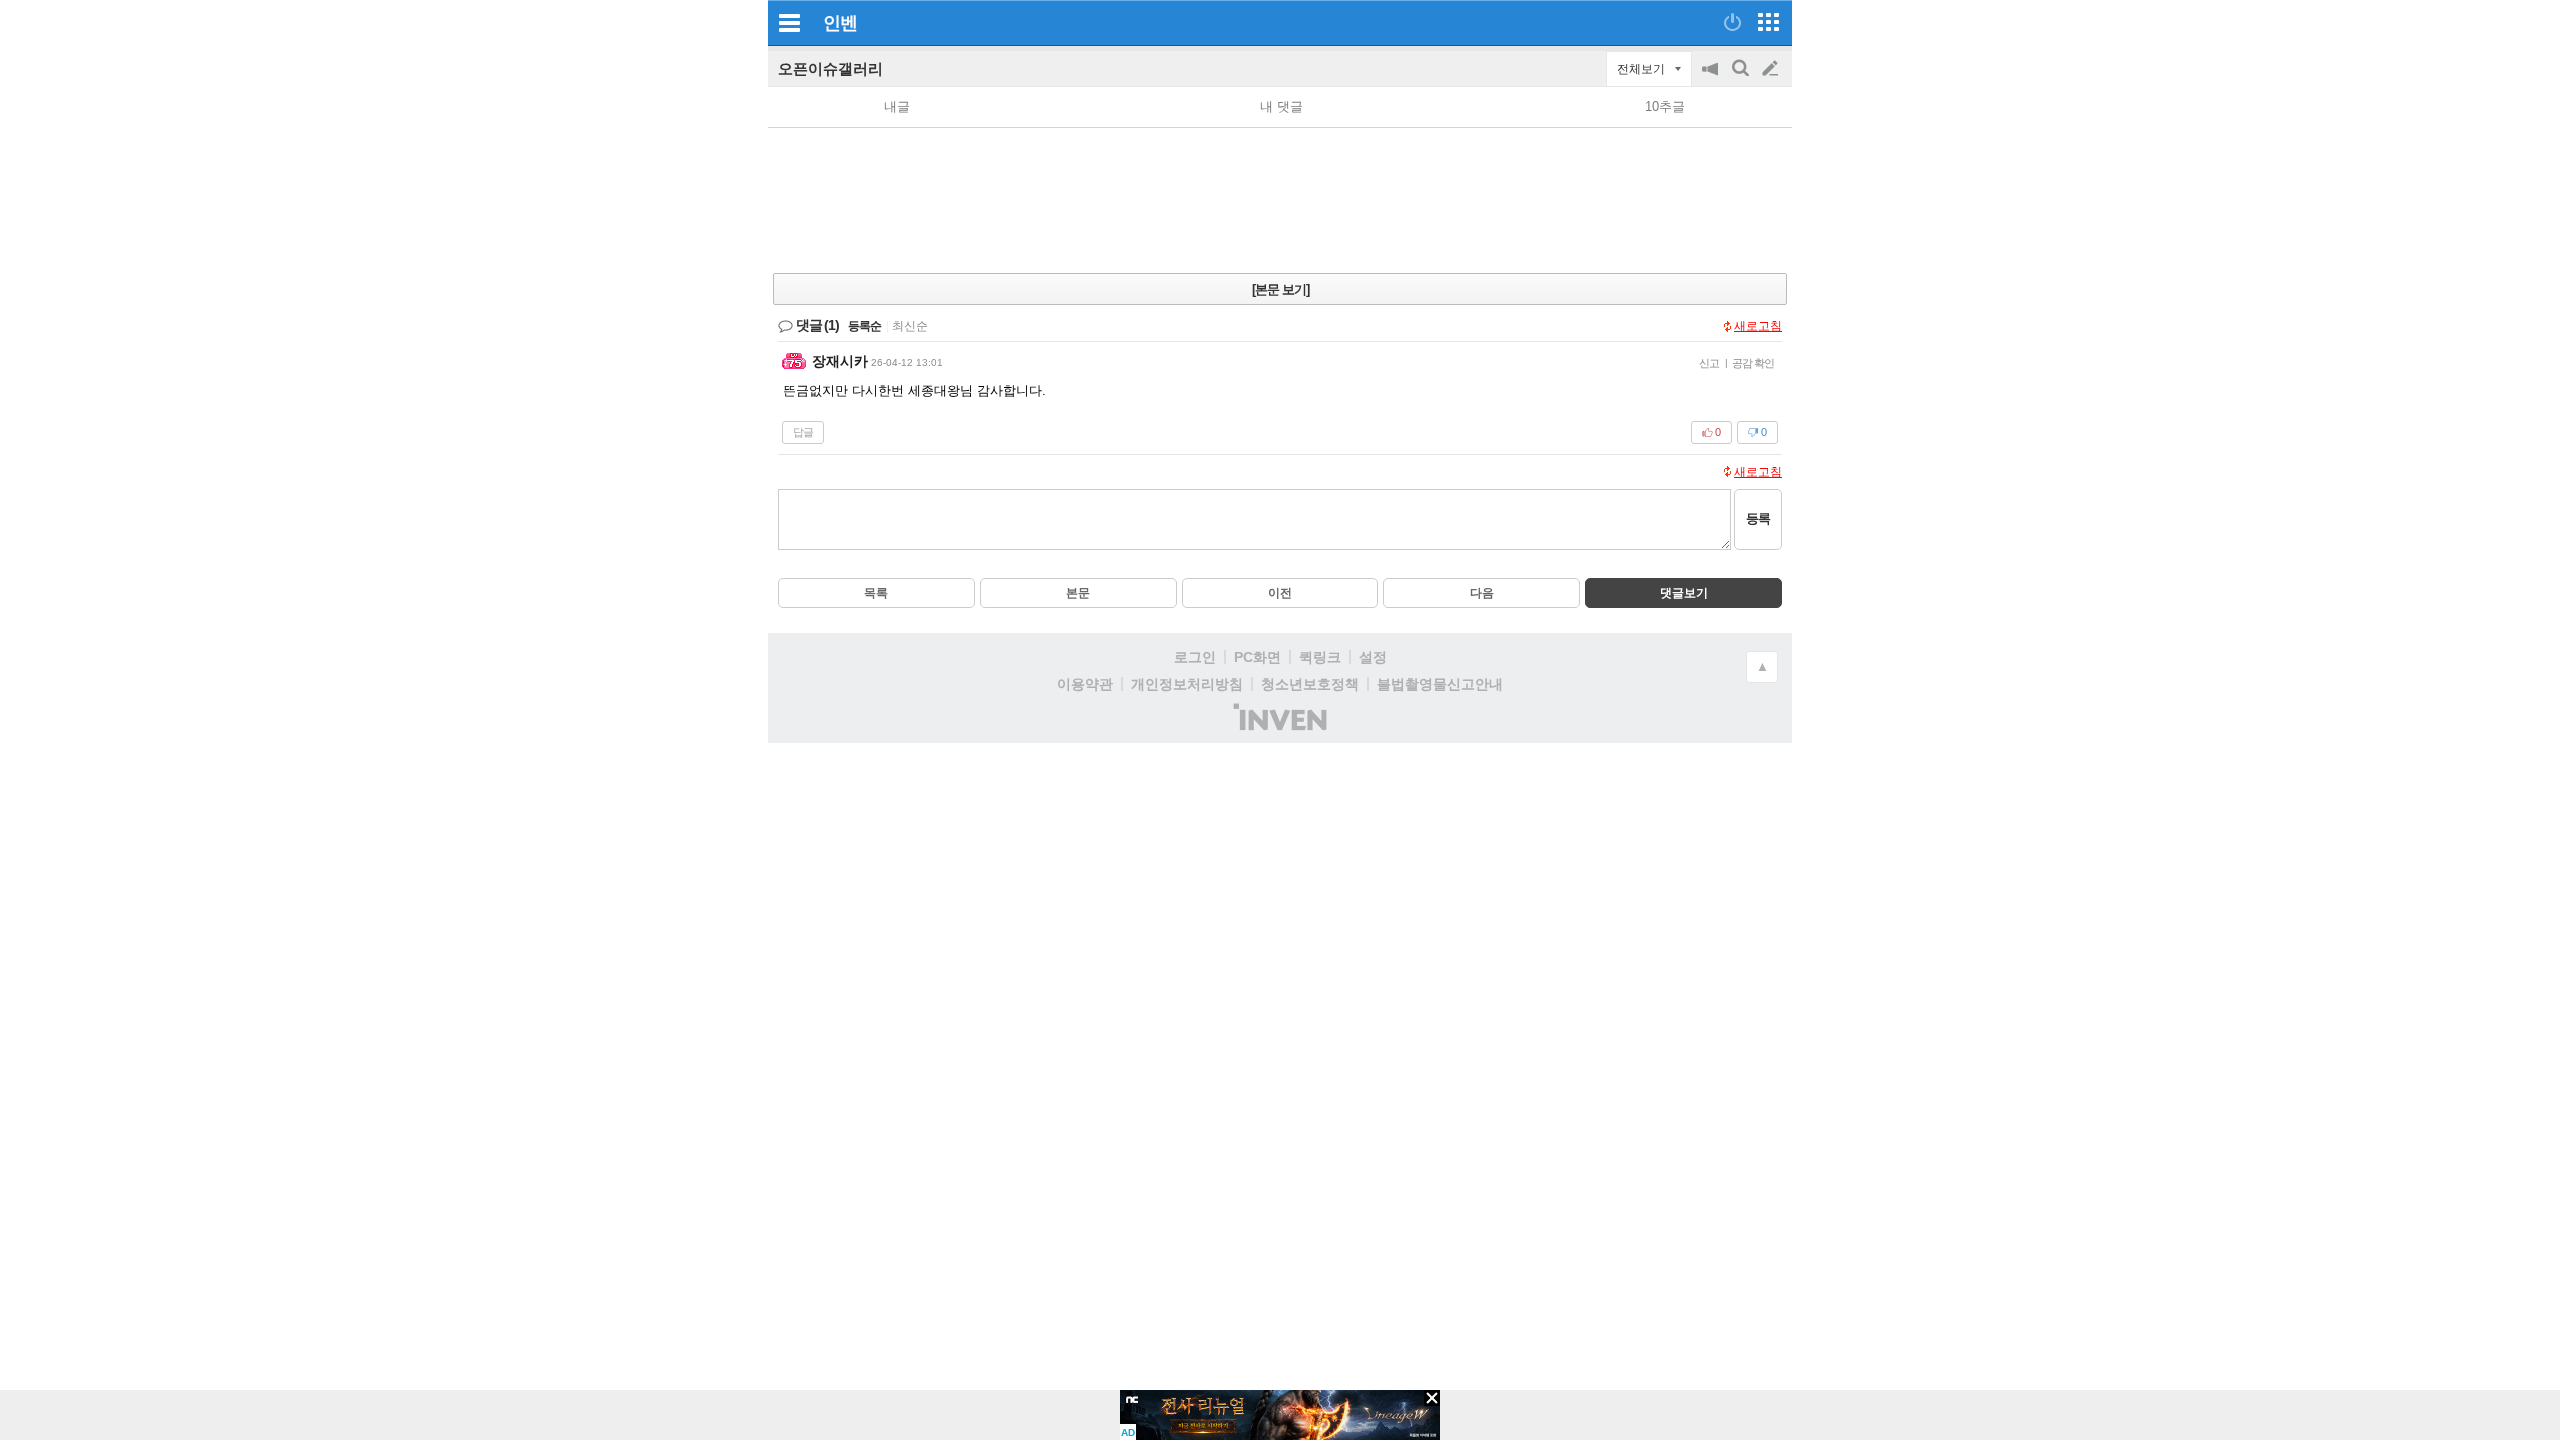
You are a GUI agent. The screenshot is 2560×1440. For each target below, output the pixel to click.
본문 (1078, 593)
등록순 (864, 326)
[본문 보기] (1280, 289)
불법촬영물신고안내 (1440, 684)
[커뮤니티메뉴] (789, 22)
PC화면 (1257, 657)
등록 (1758, 518)
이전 (1280, 593)
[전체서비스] (1768, 22)
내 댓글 (1281, 106)
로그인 (1195, 657)
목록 (876, 593)
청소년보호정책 (1310, 684)
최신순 (910, 326)
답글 (803, 432)
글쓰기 (1772, 69)
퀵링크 (1320, 657)
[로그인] (1732, 22)
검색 (1742, 78)
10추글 (1665, 106)
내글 (897, 106)
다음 (1482, 593)
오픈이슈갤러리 (830, 68)
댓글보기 (1684, 593)
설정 (1373, 657)
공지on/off (1712, 78)
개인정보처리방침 (1187, 684)
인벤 (840, 23)
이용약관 (1085, 684)
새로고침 (1758, 326)
